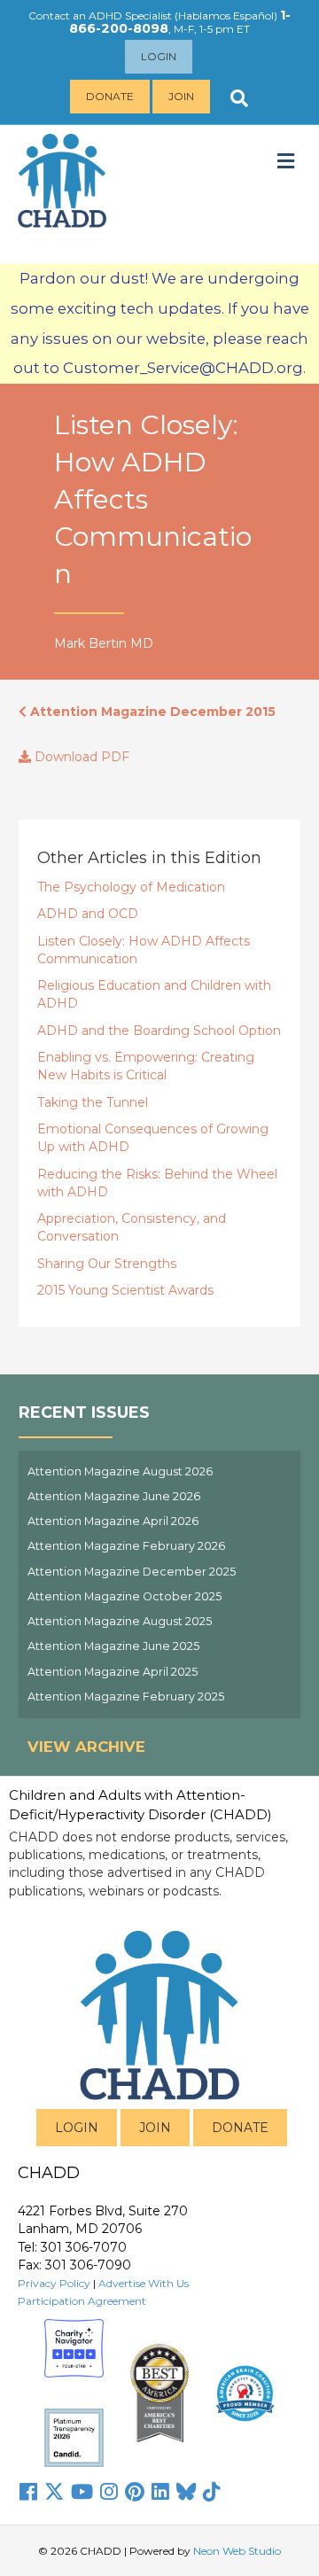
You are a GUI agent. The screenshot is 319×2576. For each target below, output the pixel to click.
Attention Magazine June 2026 (114, 1496)
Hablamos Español (226, 16)
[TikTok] (212, 2492)
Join (181, 96)
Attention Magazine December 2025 (132, 1572)
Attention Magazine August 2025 (120, 1621)
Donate (110, 96)
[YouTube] (82, 2492)
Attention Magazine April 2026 (113, 1521)
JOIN (155, 2128)
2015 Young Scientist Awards (125, 1290)
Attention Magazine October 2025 (124, 1596)
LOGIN (77, 2128)
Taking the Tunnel (93, 1102)
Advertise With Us (144, 2283)
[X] (54, 2492)
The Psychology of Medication (131, 887)
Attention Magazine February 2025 (126, 1697)
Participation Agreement (82, 2301)
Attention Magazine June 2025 (113, 1646)
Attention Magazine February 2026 (126, 1546)
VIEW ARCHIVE (86, 1747)
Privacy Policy (54, 2283)
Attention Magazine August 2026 (120, 1471)
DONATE (240, 2128)
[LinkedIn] (160, 2492)
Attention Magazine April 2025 (113, 1672)
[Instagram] (109, 2492)
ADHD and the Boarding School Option (159, 1031)
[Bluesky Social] (186, 2492)
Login (159, 56)
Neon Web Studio (237, 2551)
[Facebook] (28, 2492)
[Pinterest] (135, 2492)
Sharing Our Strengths (107, 1264)
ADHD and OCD (88, 914)
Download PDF (80, 757)
